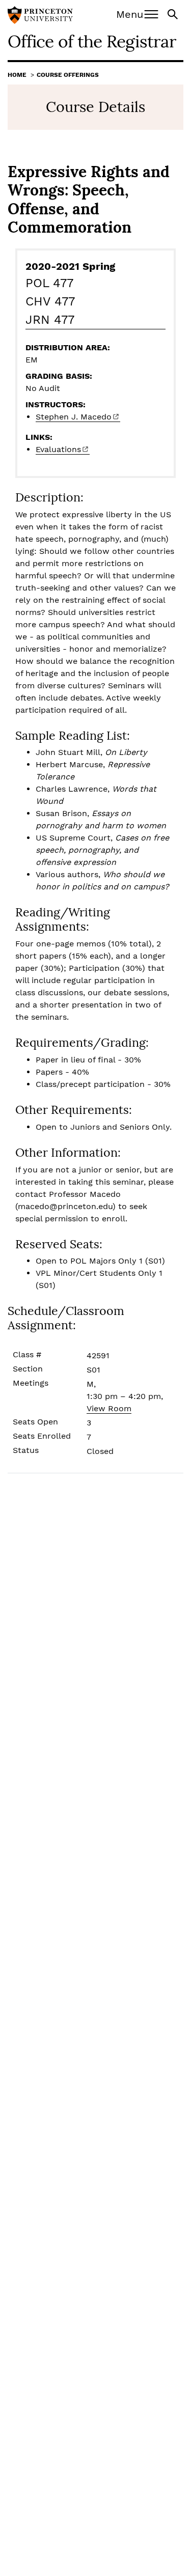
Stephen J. (74, 417)
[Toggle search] (174, 13)
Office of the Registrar (92, 41)
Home (17, 75)
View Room (109, 1408)
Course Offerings (68, 75)
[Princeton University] (40, 16)
